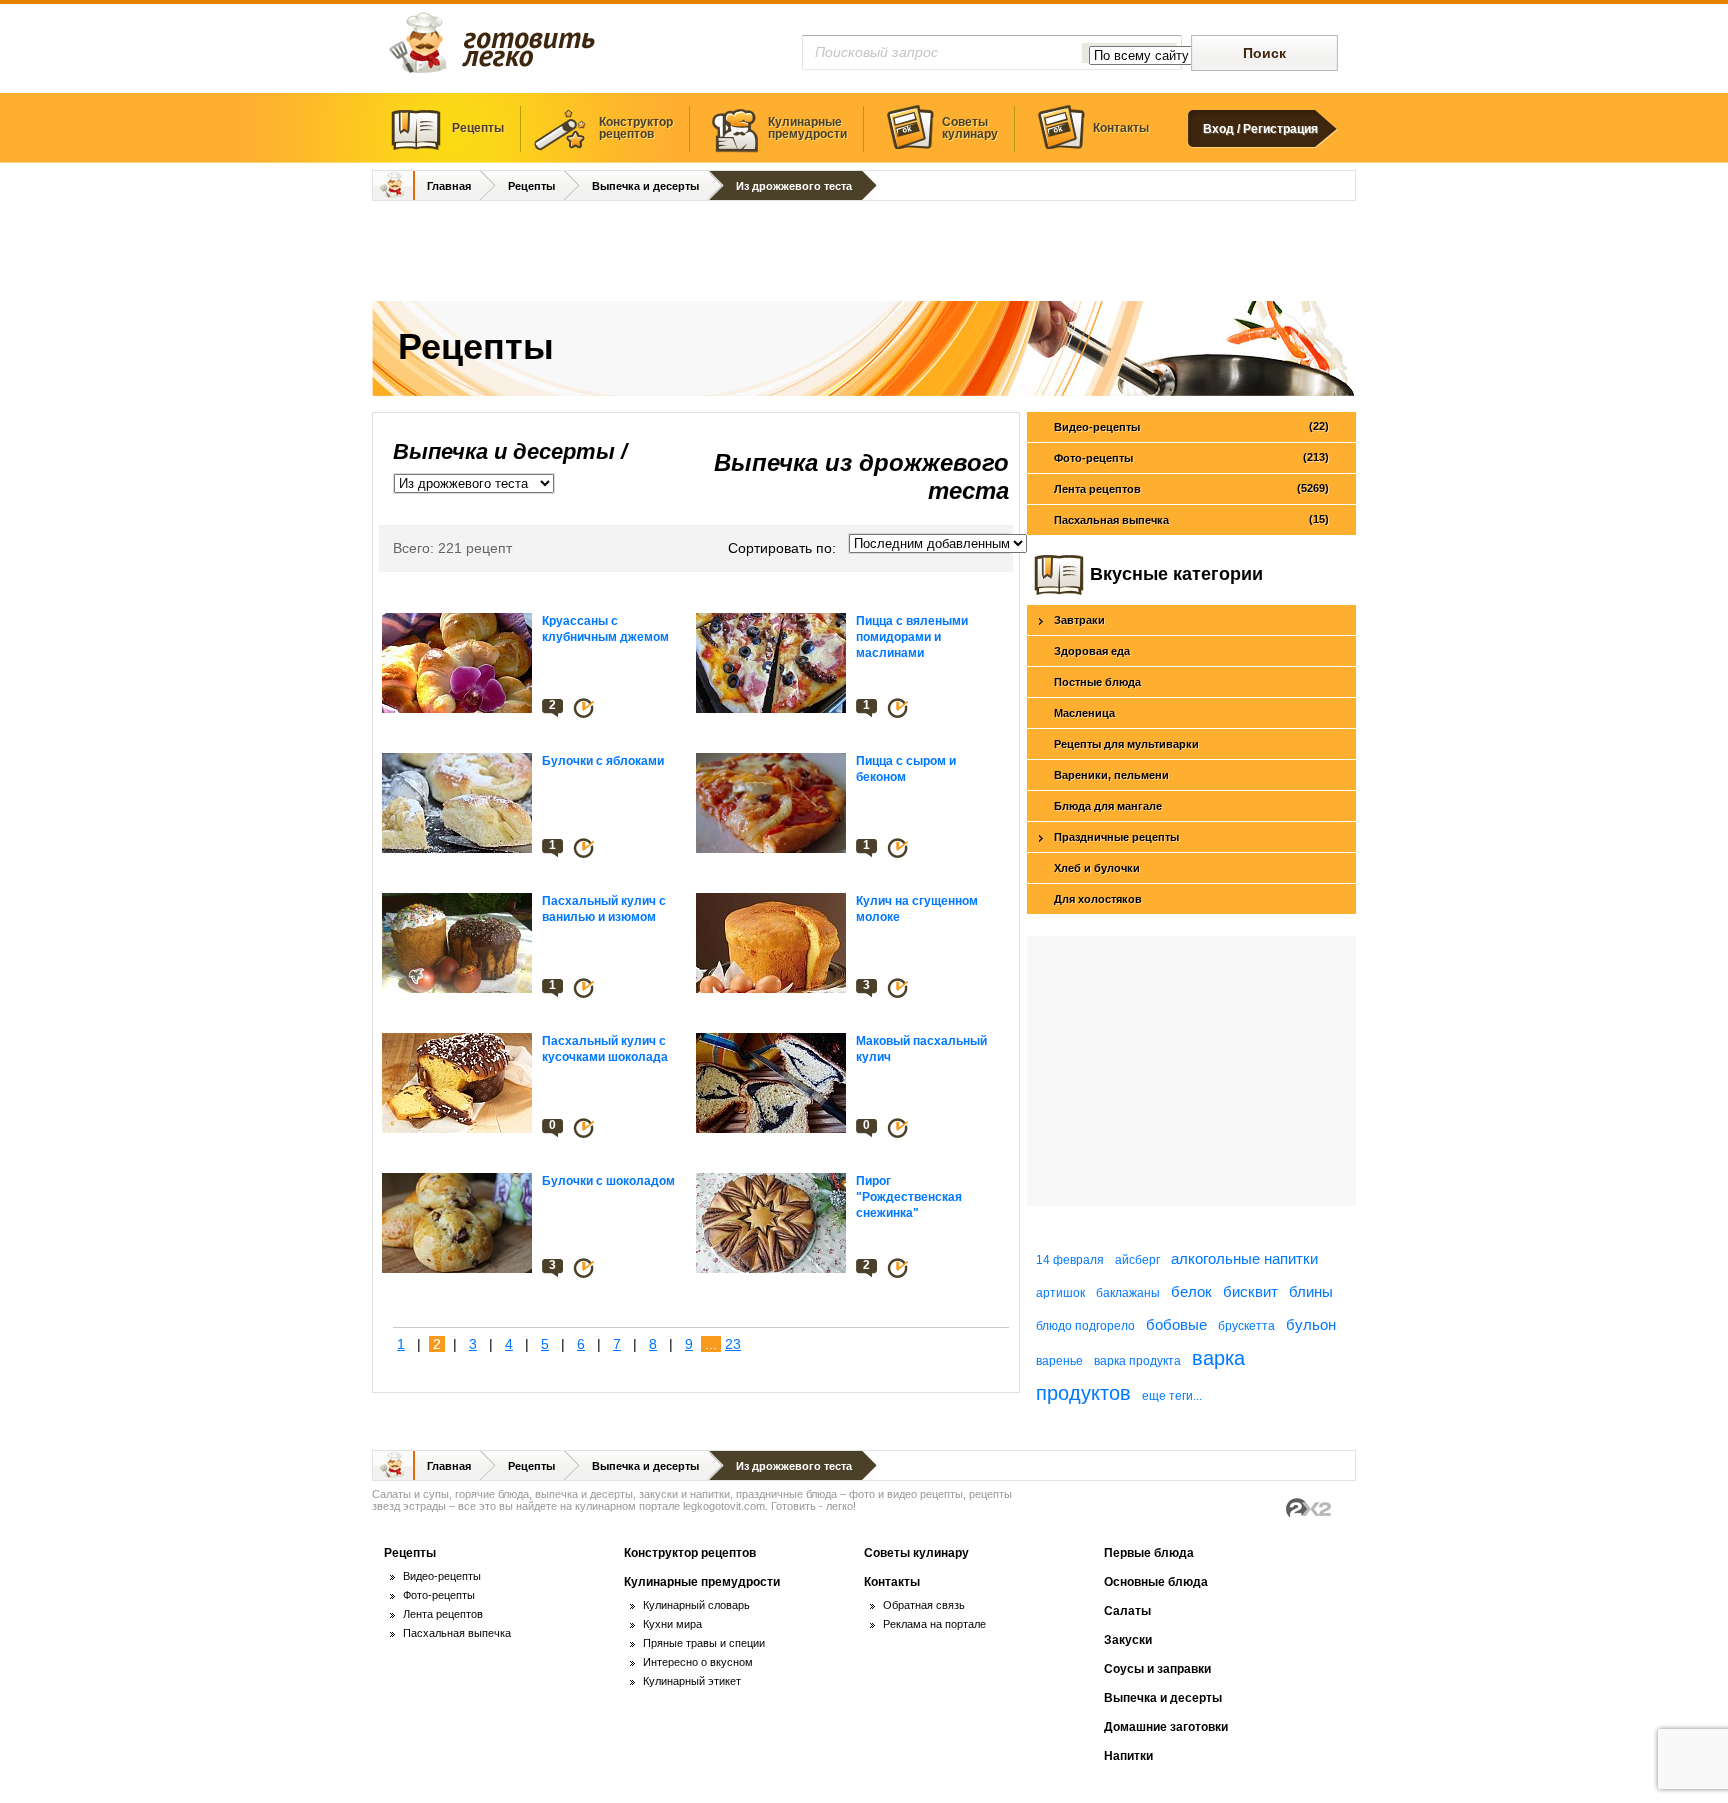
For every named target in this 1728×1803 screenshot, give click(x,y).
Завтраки (1079, 620)
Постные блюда (1097, 682)
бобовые (1176, 1324)
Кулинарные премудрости (702, 1582)
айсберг (1137, 1260)
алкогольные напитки (1244, 1258)
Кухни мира (672, 1624)
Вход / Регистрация (1260, 129)
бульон (1311, 1324)
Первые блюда (1149, 1553)
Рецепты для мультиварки (1126, 744)
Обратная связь (924, 1605)
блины (1311, 1291)
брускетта (1246, 1326)
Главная (449, 186)
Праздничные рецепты (1116, 837)
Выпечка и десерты (645, 186)
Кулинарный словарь (696, 1605)
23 (733, 1344)
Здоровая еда (1092, 651)
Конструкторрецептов (636, 128)
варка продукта (1137, 1361)
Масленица (1084, 713)
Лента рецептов (1191, 488)
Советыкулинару (970, 128)
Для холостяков (1098, 899)
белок (1191, 1291)
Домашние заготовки (1166, 1727)
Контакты (1121, 128)
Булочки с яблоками (603, 761)
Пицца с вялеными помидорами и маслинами (912, 637)
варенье (1059, 1361)
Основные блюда (1156, 1582)
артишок (1060, 1293)
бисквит (1250, 1291)
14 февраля (1070, 1260)
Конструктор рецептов (690, 1553)
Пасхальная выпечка (1191, 519)
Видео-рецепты (1191, 426)
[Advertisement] (864, 253)
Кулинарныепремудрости (807, 128)
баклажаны (1128, 1293)
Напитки (1128, 1756)
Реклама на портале (934, 1624)
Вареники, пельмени (1111, 775)
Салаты (1127, 1611)
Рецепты (478, 128)
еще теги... (1172, 1396)
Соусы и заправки (1157, 1669)
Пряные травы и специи (704, 1643)
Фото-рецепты (1191, 457)
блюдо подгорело (1085, 1326)
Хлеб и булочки (1097, 868)
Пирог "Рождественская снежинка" (909, 1197)
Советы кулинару (916, 1553)
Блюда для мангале (1108, 806)
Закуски (1128, 1640)
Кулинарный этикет (692, 1681)
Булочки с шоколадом (608, 1181)
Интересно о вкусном (698, 1662)
